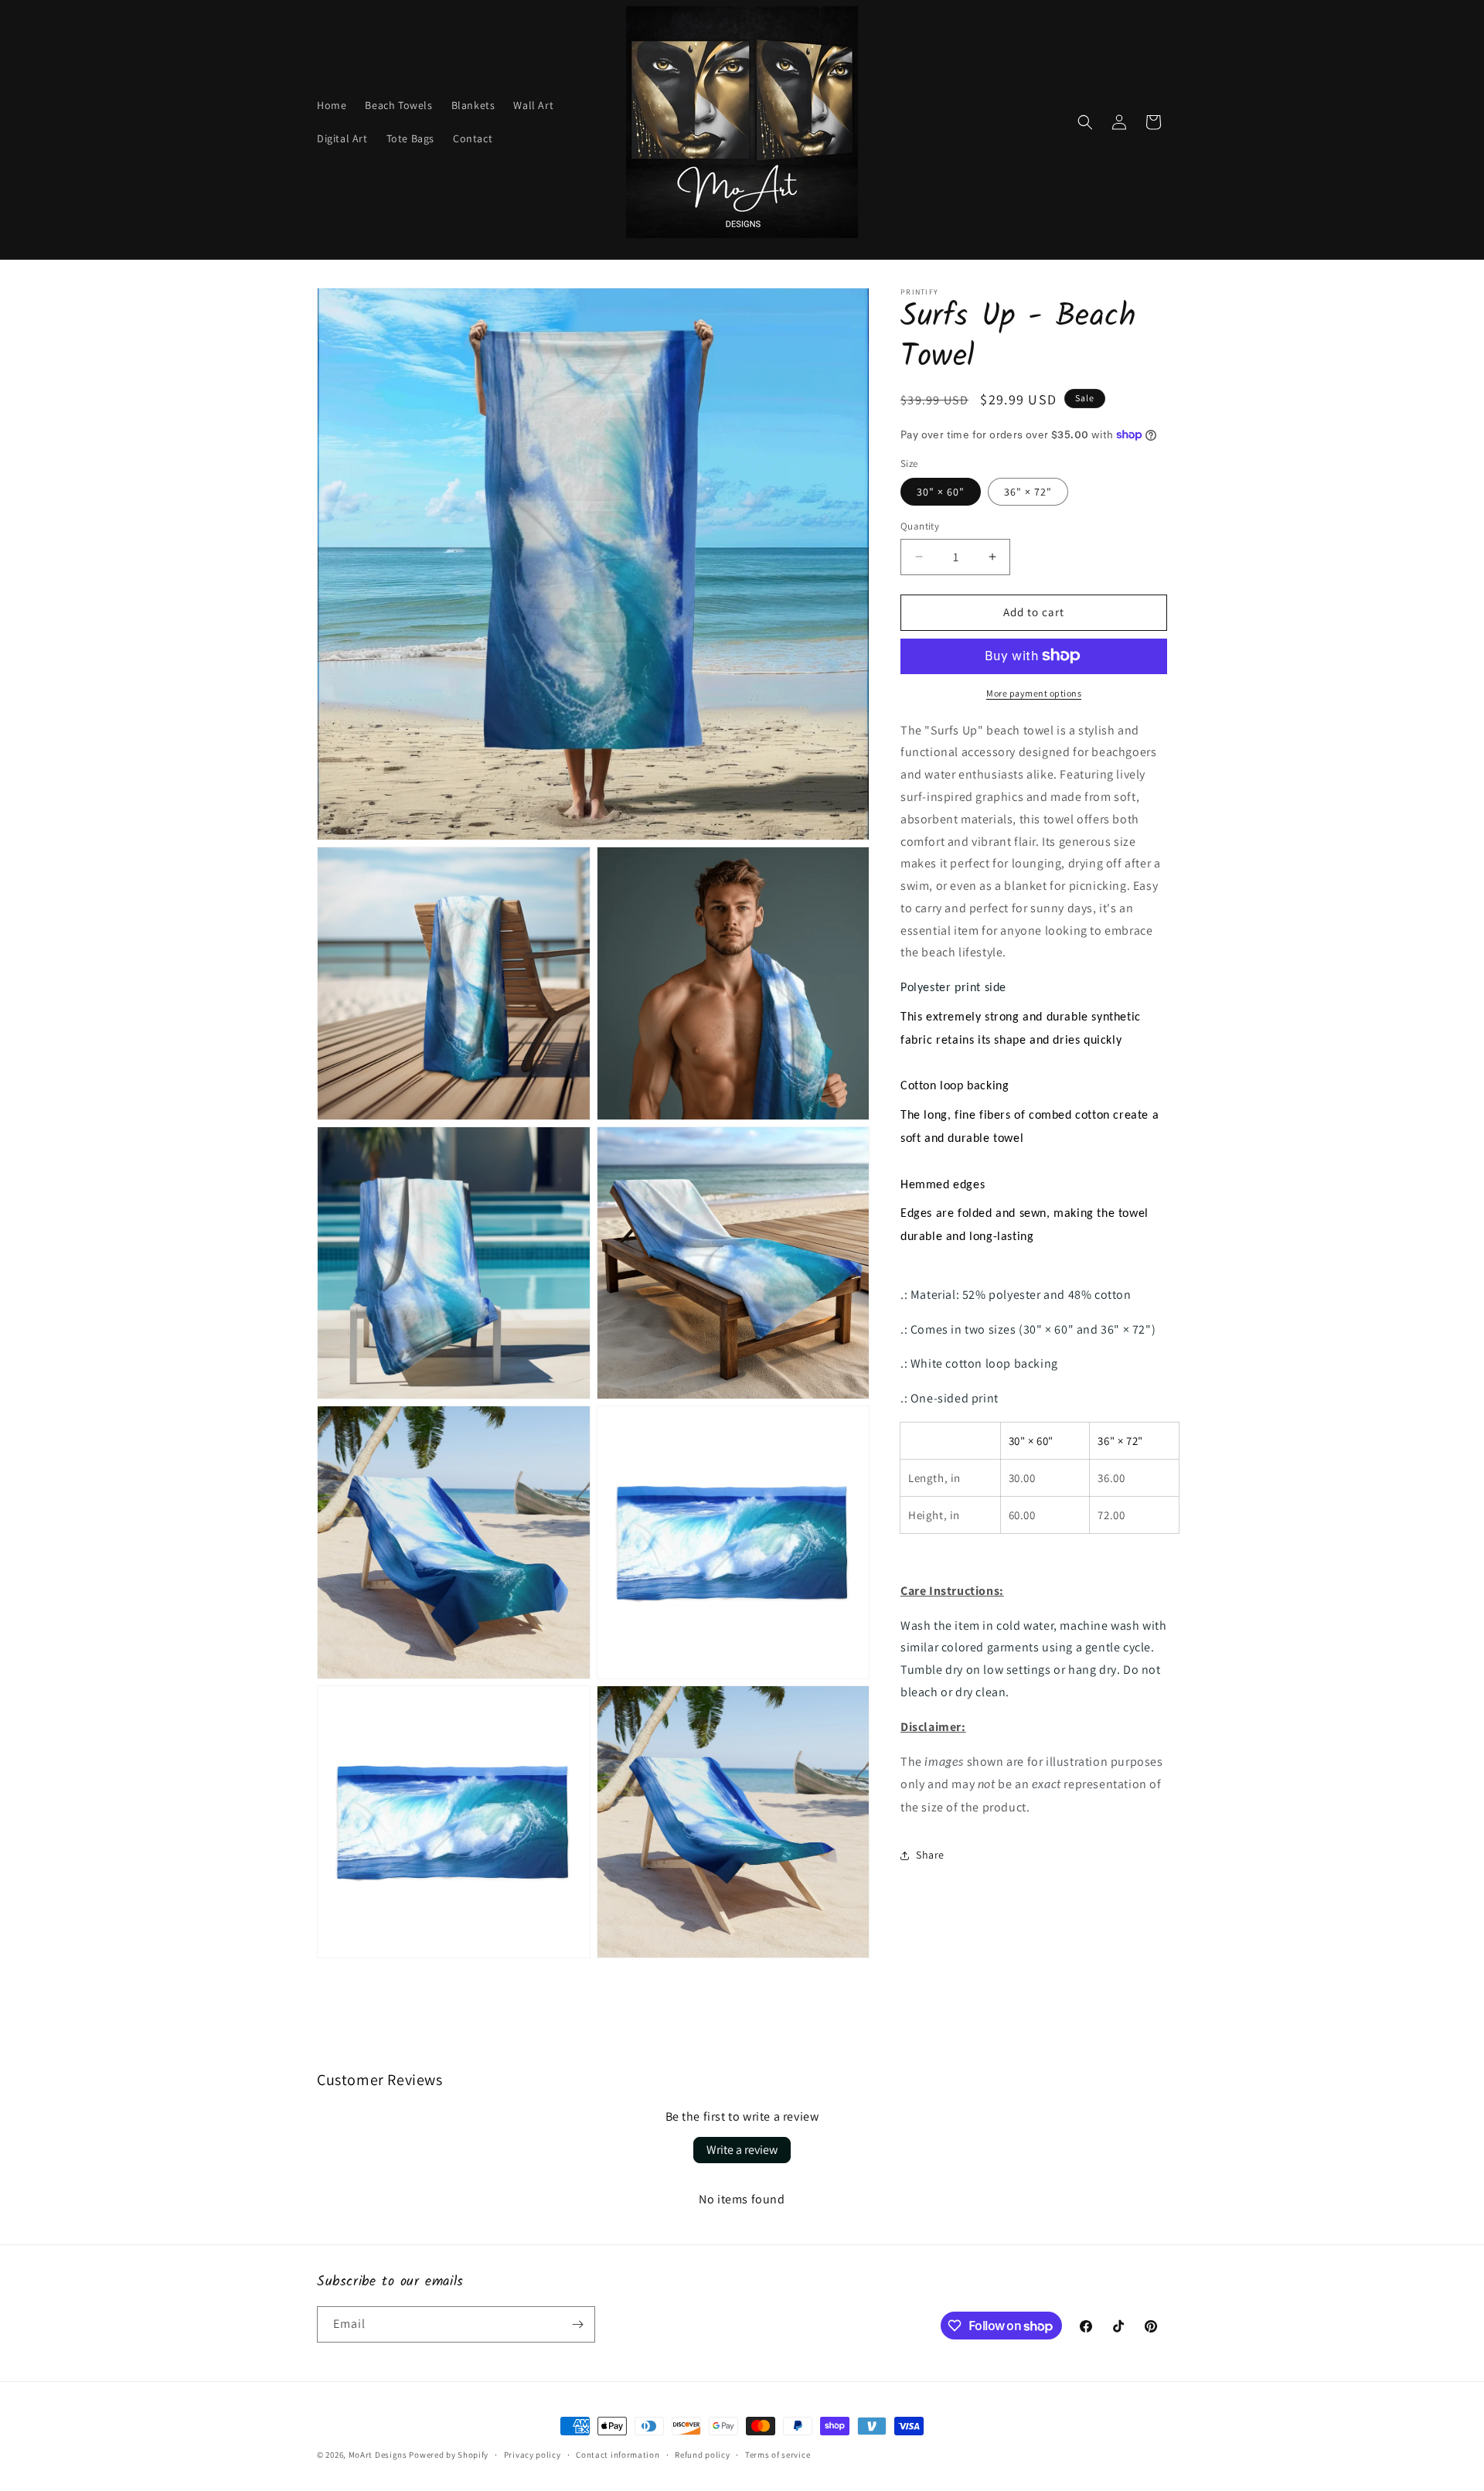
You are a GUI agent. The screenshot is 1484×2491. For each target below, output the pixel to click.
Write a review (742, 2150)
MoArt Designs (378, 2455)
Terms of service (778, 2455)
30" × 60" (941, 492)
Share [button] (930, 1855)
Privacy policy (533, 2455)
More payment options (1034, 692)
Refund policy (702, 2455)
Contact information (618, 2455)
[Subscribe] (577, 2324)
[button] (1085, 122)
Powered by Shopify (449, 2455)
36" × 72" (1028, 492)
